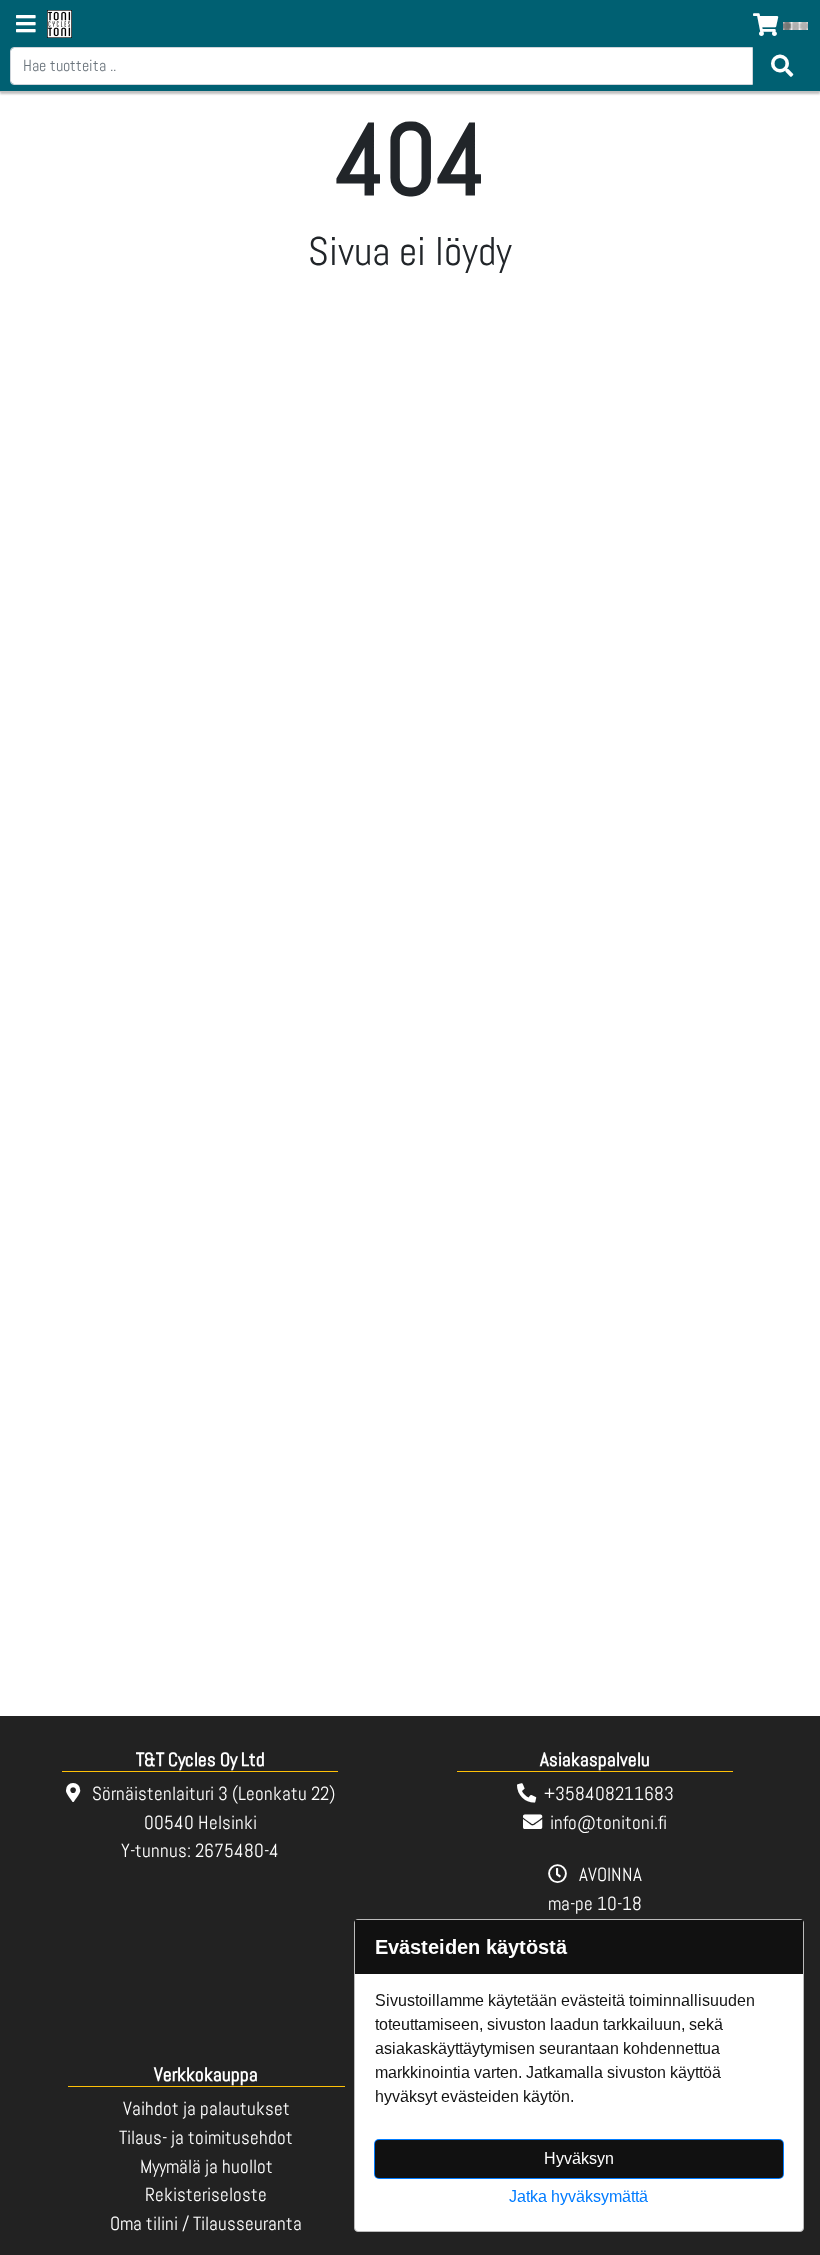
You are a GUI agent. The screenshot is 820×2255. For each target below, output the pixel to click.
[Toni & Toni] (59, 25)
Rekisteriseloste (206, 2194)
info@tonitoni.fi (608, 1822)
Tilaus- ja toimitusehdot (206, 2137)
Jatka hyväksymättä (578, 2196)
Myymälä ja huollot (206, 2166)
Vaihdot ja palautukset (206, 2108)
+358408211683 (609, 1793)
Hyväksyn (579, 2158)
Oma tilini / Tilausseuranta (206, 2223)
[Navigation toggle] (26, 26)
